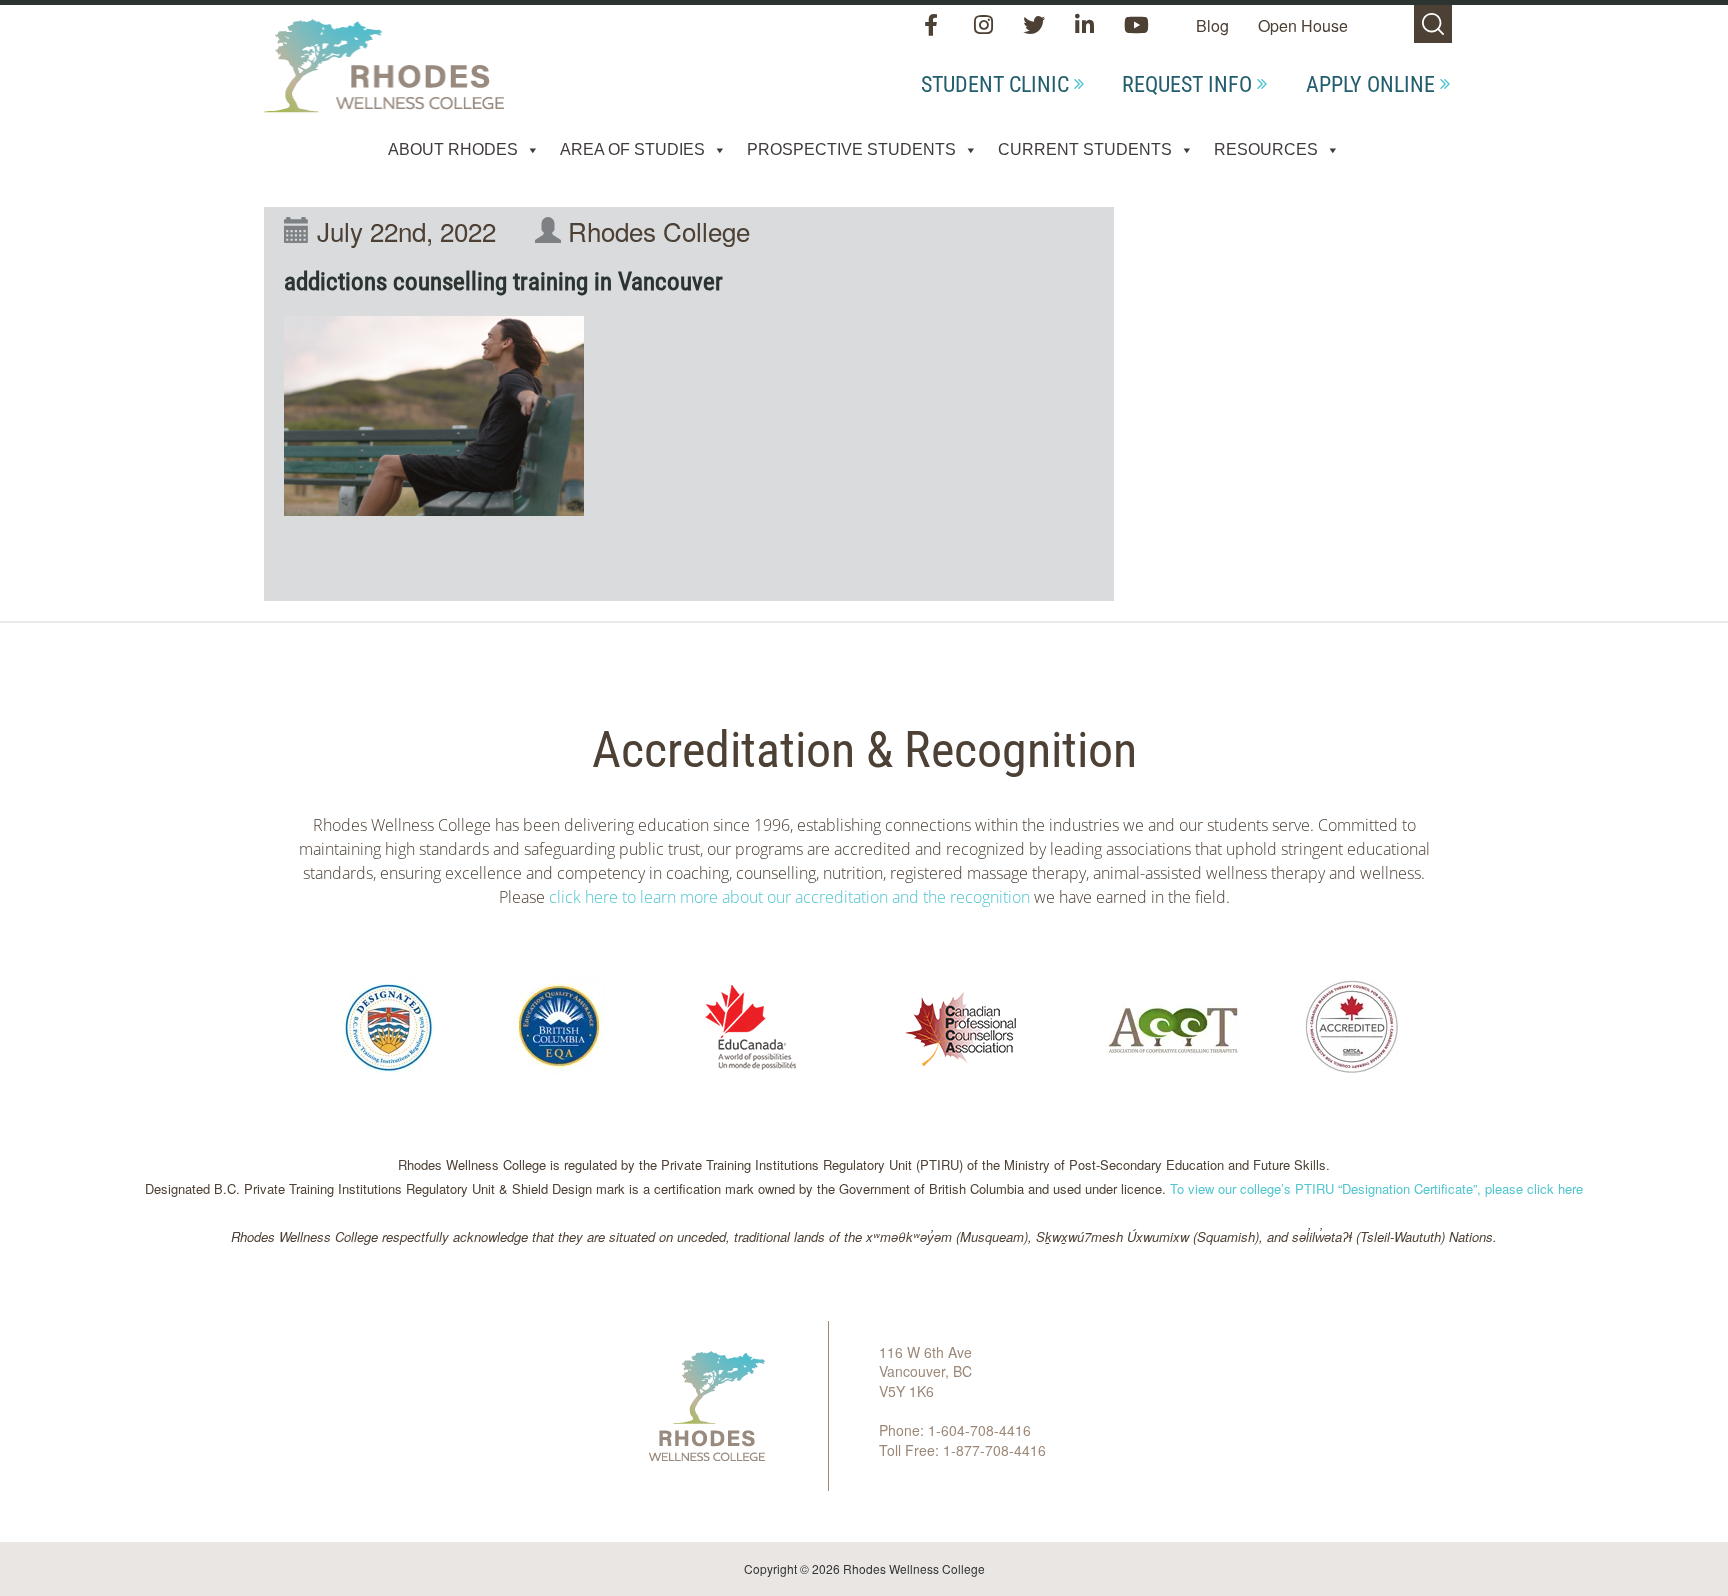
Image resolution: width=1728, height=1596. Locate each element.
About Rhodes (453, 149)
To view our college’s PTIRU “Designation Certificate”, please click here (1376, 1188)
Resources (1266, 149)
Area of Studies (632, 149)
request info (1187, 84)
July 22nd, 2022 (406, 230)
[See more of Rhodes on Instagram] (985, 26)
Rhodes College (659, 230)
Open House (1303, 25)
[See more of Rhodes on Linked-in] (1086, 26)
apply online (1370, 84)
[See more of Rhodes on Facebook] (936, 26)
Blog (1212, 25)
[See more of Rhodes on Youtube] (1136, 26)
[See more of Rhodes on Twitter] (1036, 26)
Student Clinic (995, 84)
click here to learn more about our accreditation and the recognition (789, 897)
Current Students (1085, 149)
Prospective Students (851, 149)
